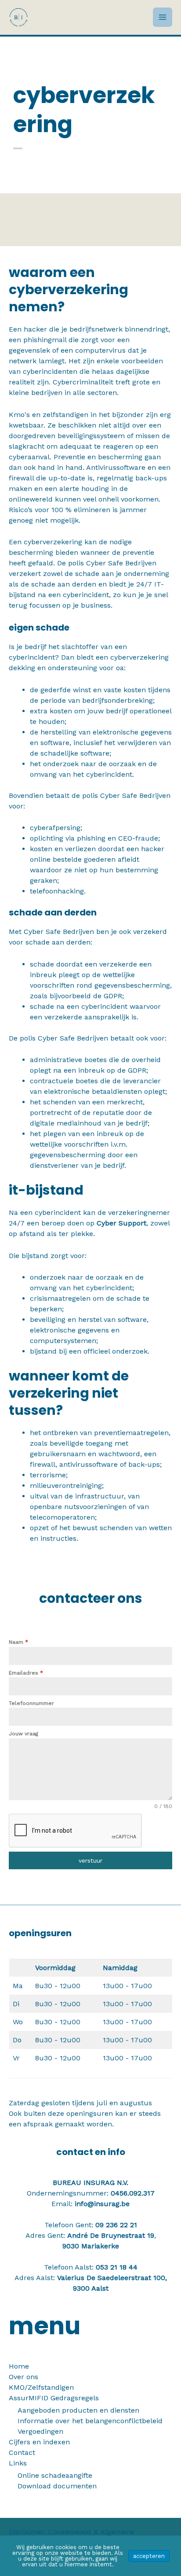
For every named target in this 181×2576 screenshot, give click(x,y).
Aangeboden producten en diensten (78, 2410)
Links (18, 2463)
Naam (18, 1642)
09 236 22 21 (116, 2225)
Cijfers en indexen (39, 2442)
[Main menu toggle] (163, 17)
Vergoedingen (40, 2431)
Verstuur (90, 1860)
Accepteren (149, 2556)
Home (19, 2366)
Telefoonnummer (31, 1703)
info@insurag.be (102, 2204)
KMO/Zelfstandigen (41, 2387)
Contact (22, 2452)
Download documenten (57, 2486)
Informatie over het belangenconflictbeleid (90, 2421)
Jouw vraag (24, 1734)
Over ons (24, 2377)
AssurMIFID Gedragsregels (54, 2398)
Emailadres (26, 1673)
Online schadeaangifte (55, 2475)
